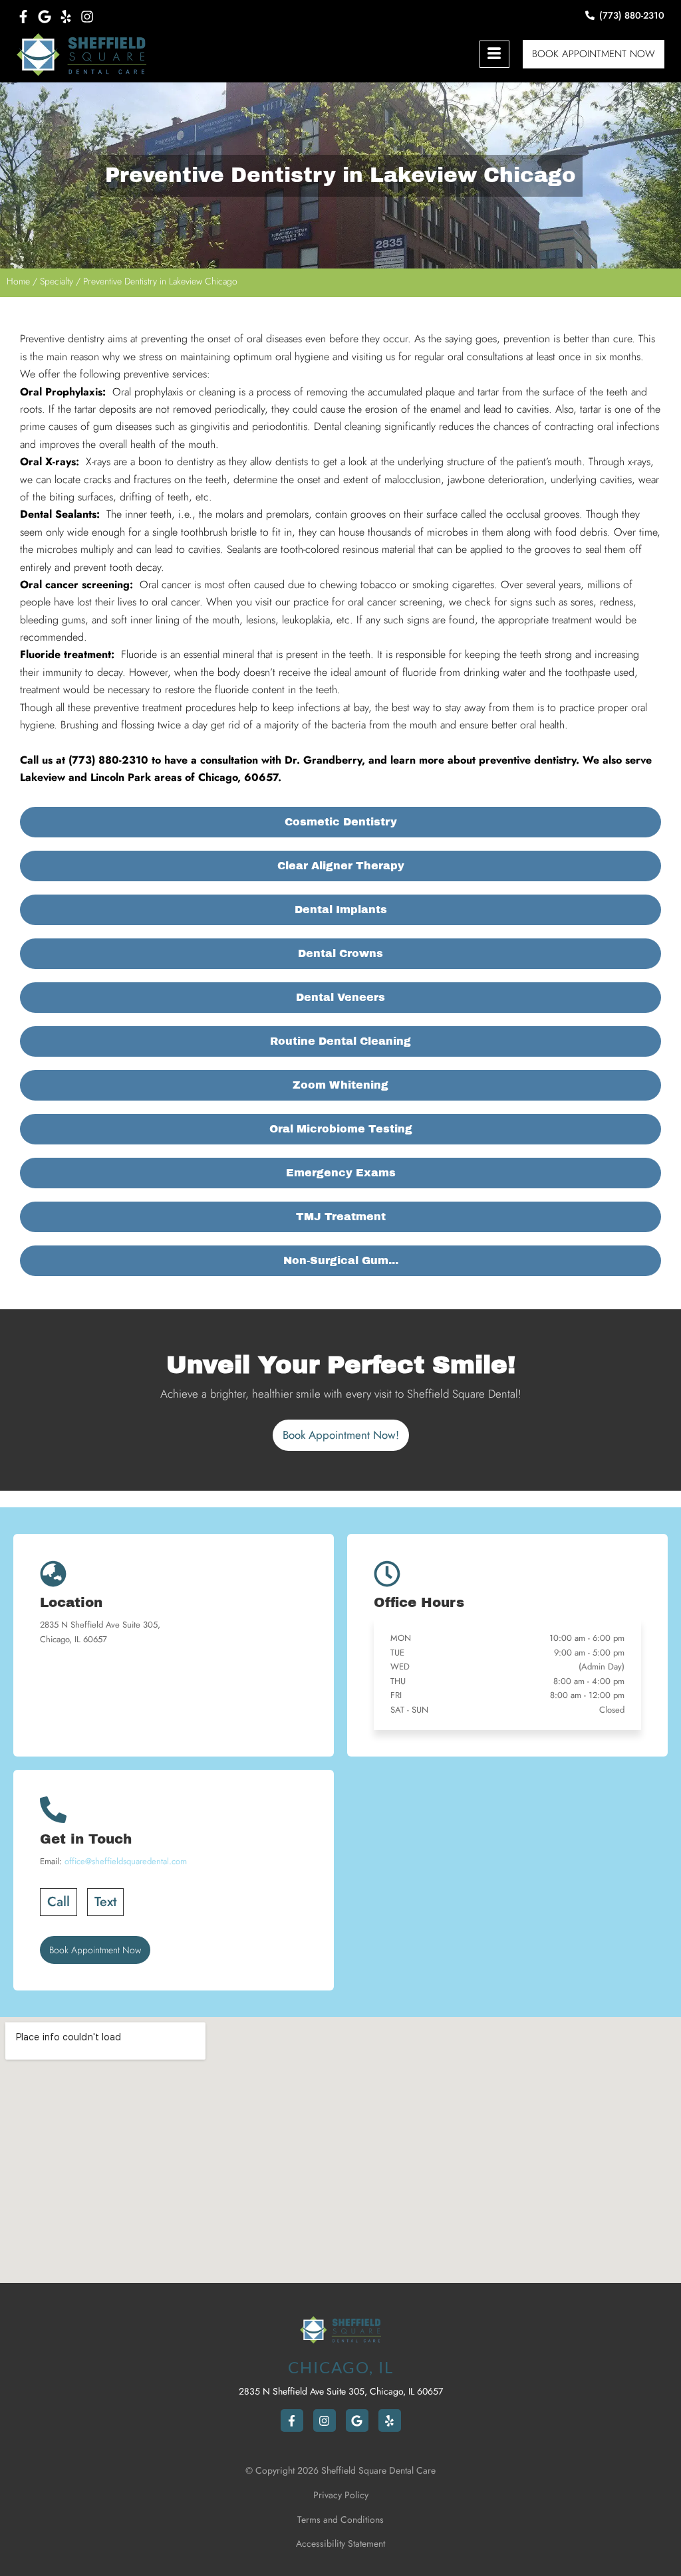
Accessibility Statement (340, 2543)
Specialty (57, 281)
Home (18, 281)
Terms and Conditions (340, 2520)
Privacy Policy (341, 2495)
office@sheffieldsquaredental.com (126, 1861)
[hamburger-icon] (494, 54)
